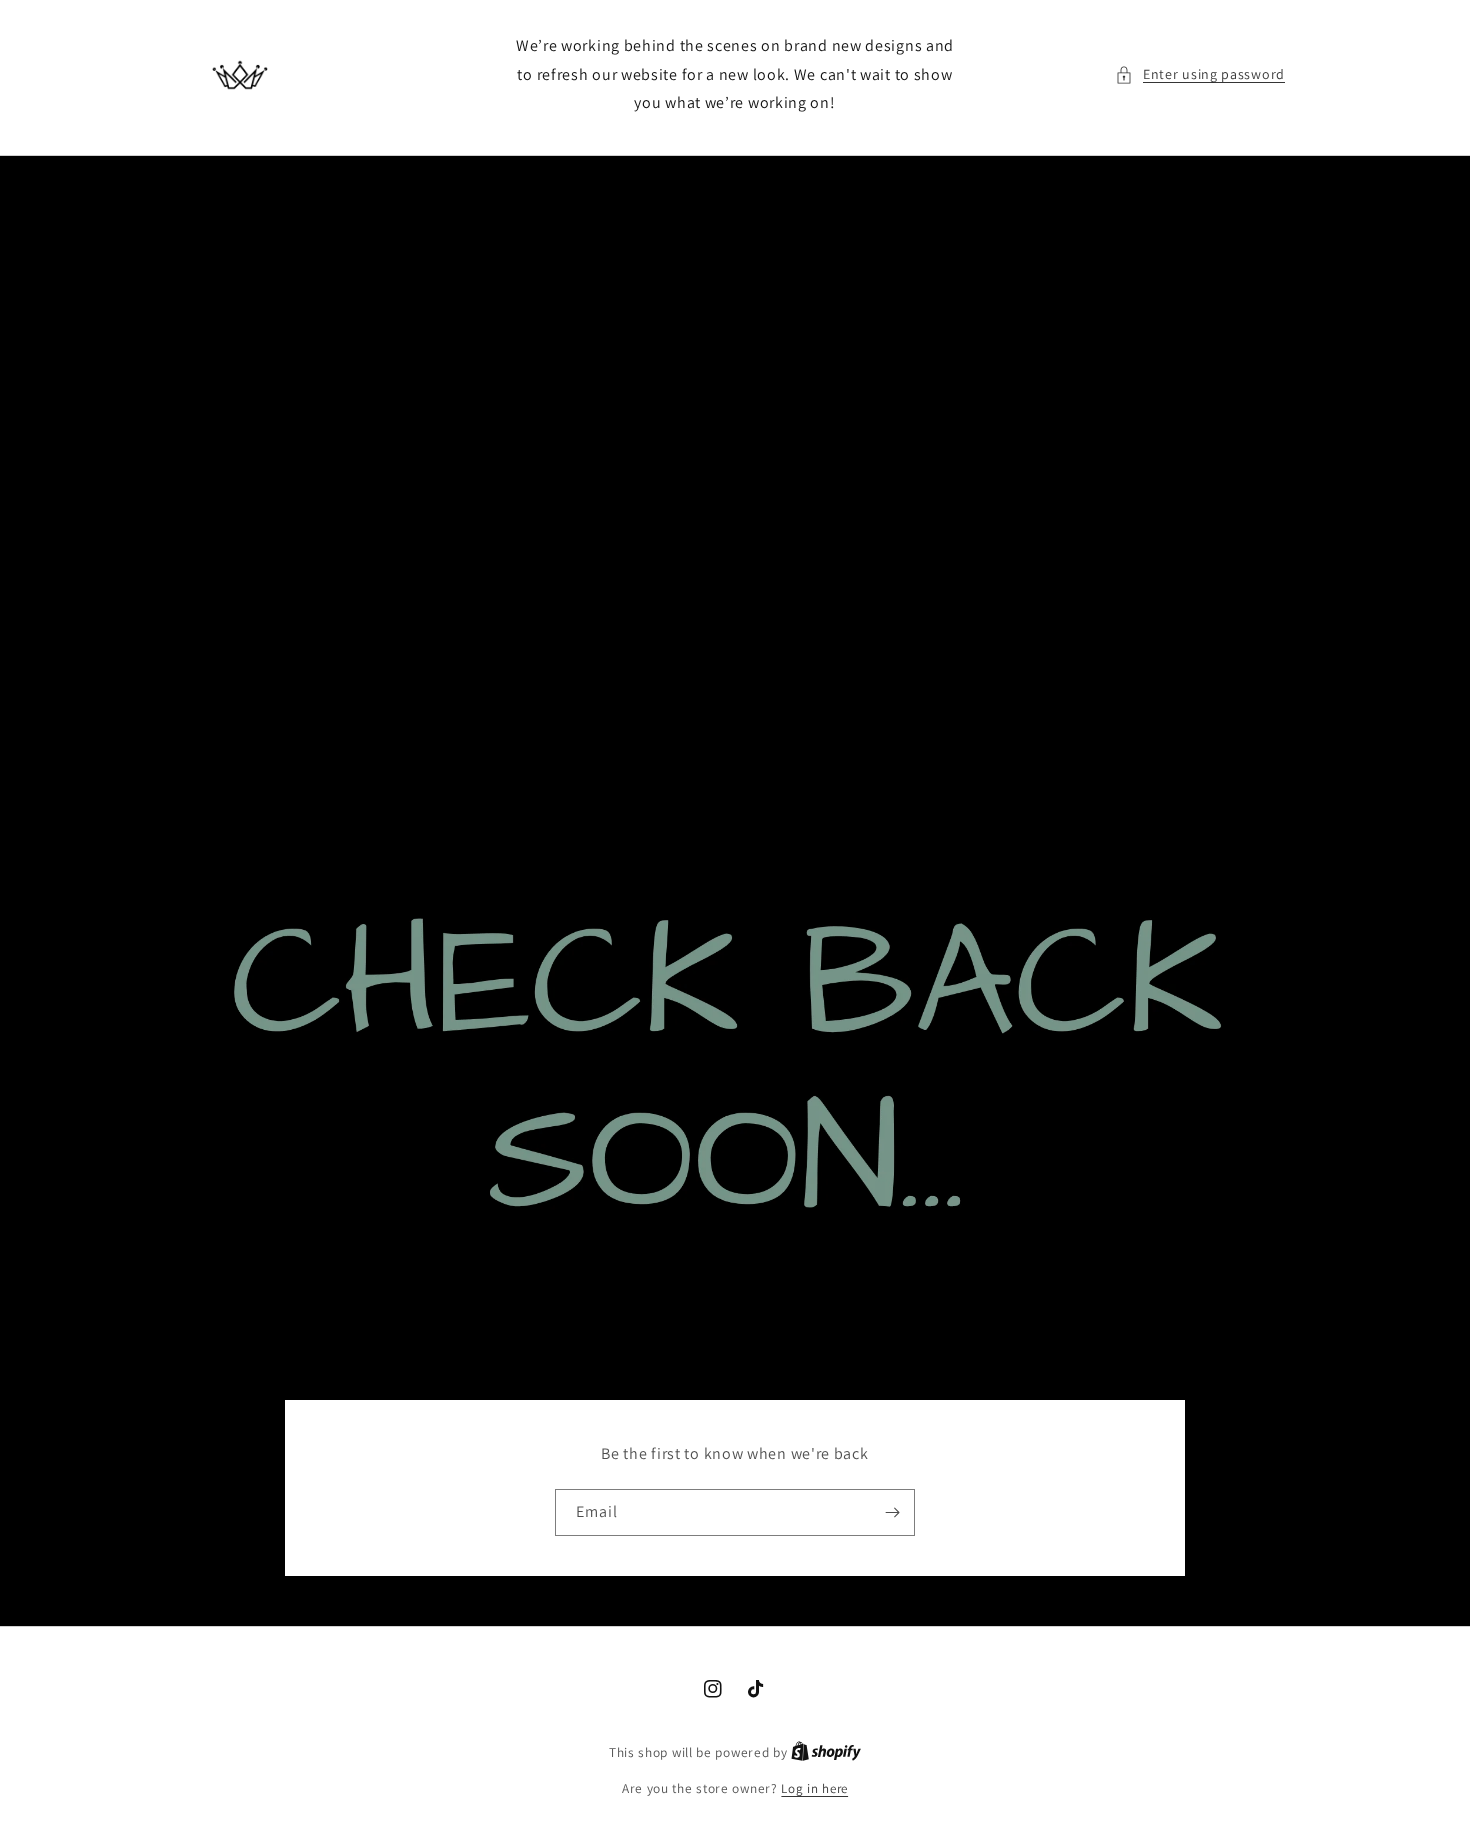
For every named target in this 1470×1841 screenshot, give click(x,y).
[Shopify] (826, 1752)
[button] (1200, 74)
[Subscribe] (892, 1512)
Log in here (814, 1788)
